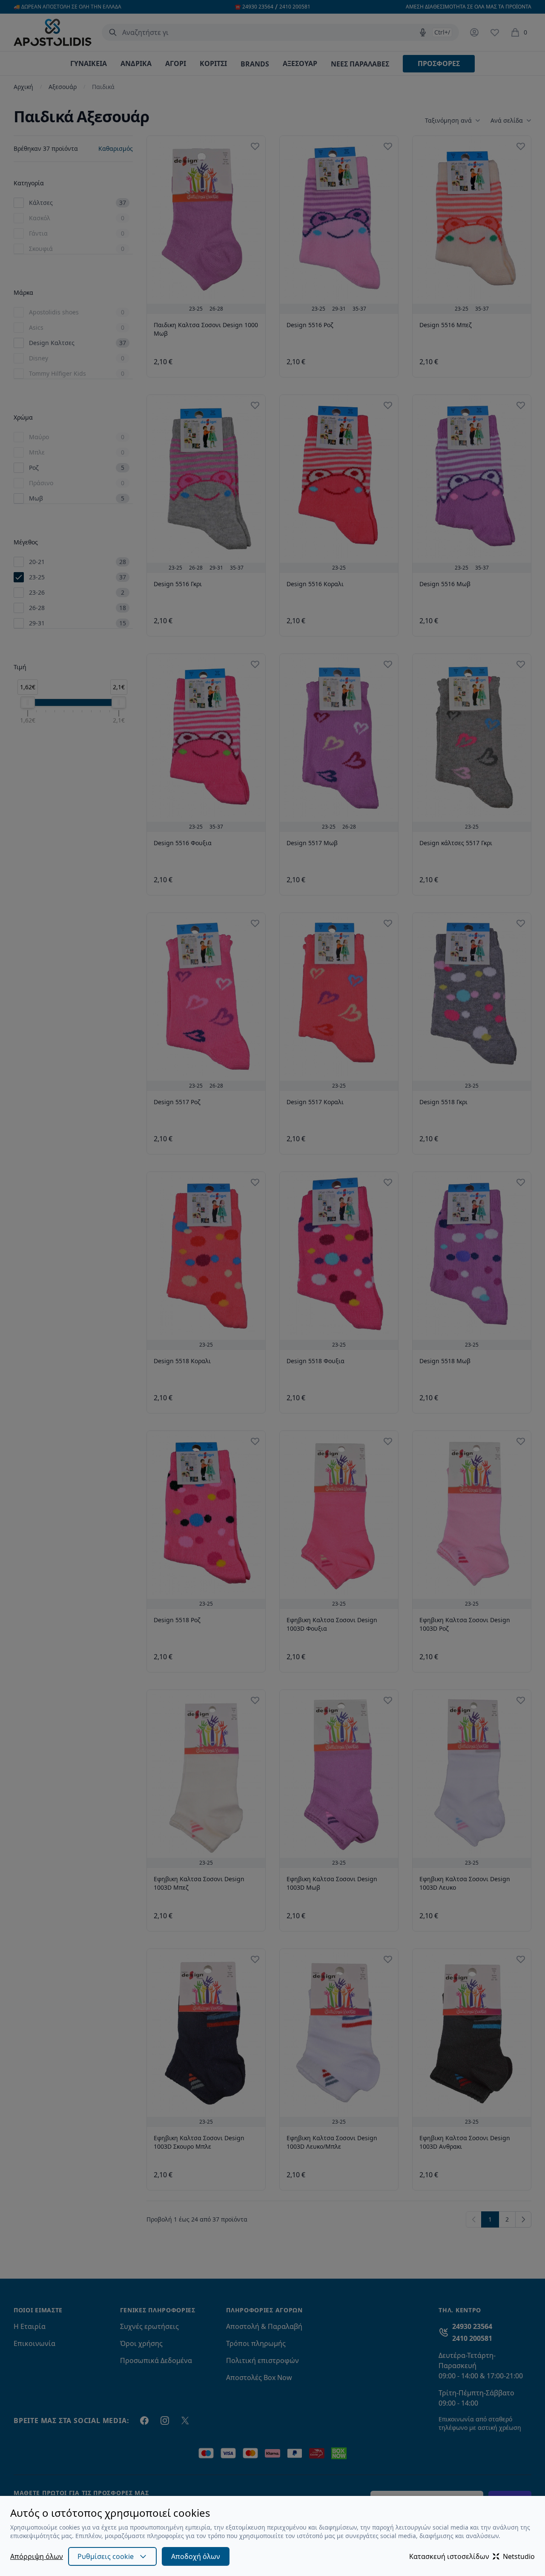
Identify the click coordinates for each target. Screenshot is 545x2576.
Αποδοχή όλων (196, 2556)
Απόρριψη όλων (37, 2556)
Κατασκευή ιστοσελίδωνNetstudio (472, 2556)
